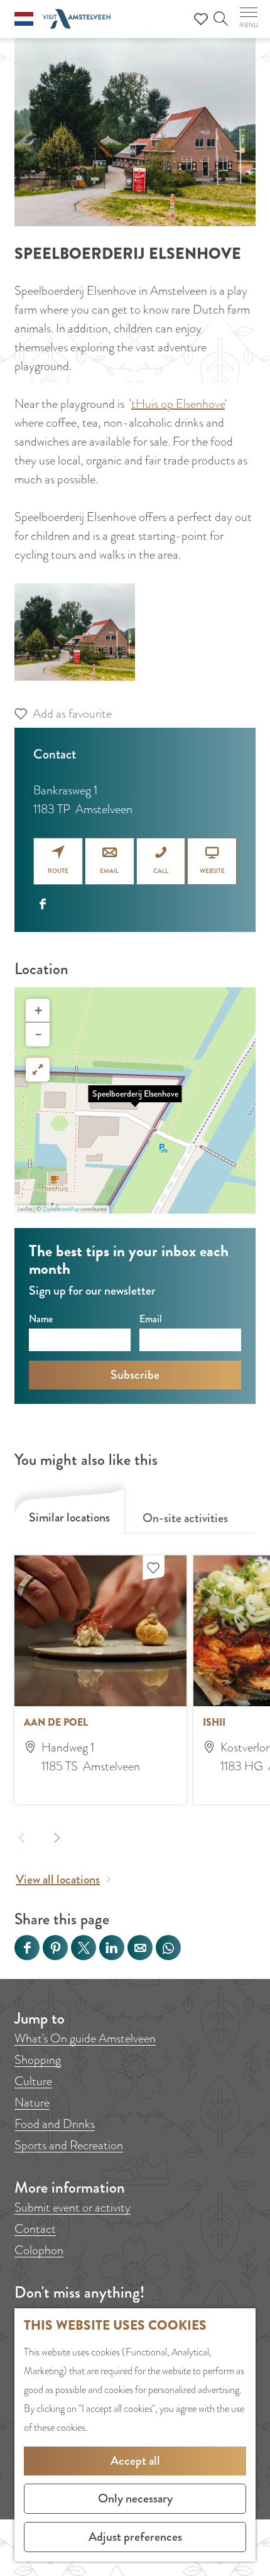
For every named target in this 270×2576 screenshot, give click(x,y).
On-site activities (185, 1518)
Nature (32, 2102)
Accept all (135, 2461)
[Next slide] (57, 1837)
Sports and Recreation (69, 2145)
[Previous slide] (22, 1837)
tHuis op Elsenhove (178, 404)
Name (41, 1319)
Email (151, 1319)
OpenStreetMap (61, 1209)
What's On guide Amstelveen (85, 2038)
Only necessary (135, 2498)
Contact (35, 2229)
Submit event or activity (73, 2207)
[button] (135, 1100)
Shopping (38, 2060)
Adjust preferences (135, 2537)
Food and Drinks (55, 2124)
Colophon (39, 2250)
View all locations (58, 1879)
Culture (33, 2081)
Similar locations (69, 1517)
